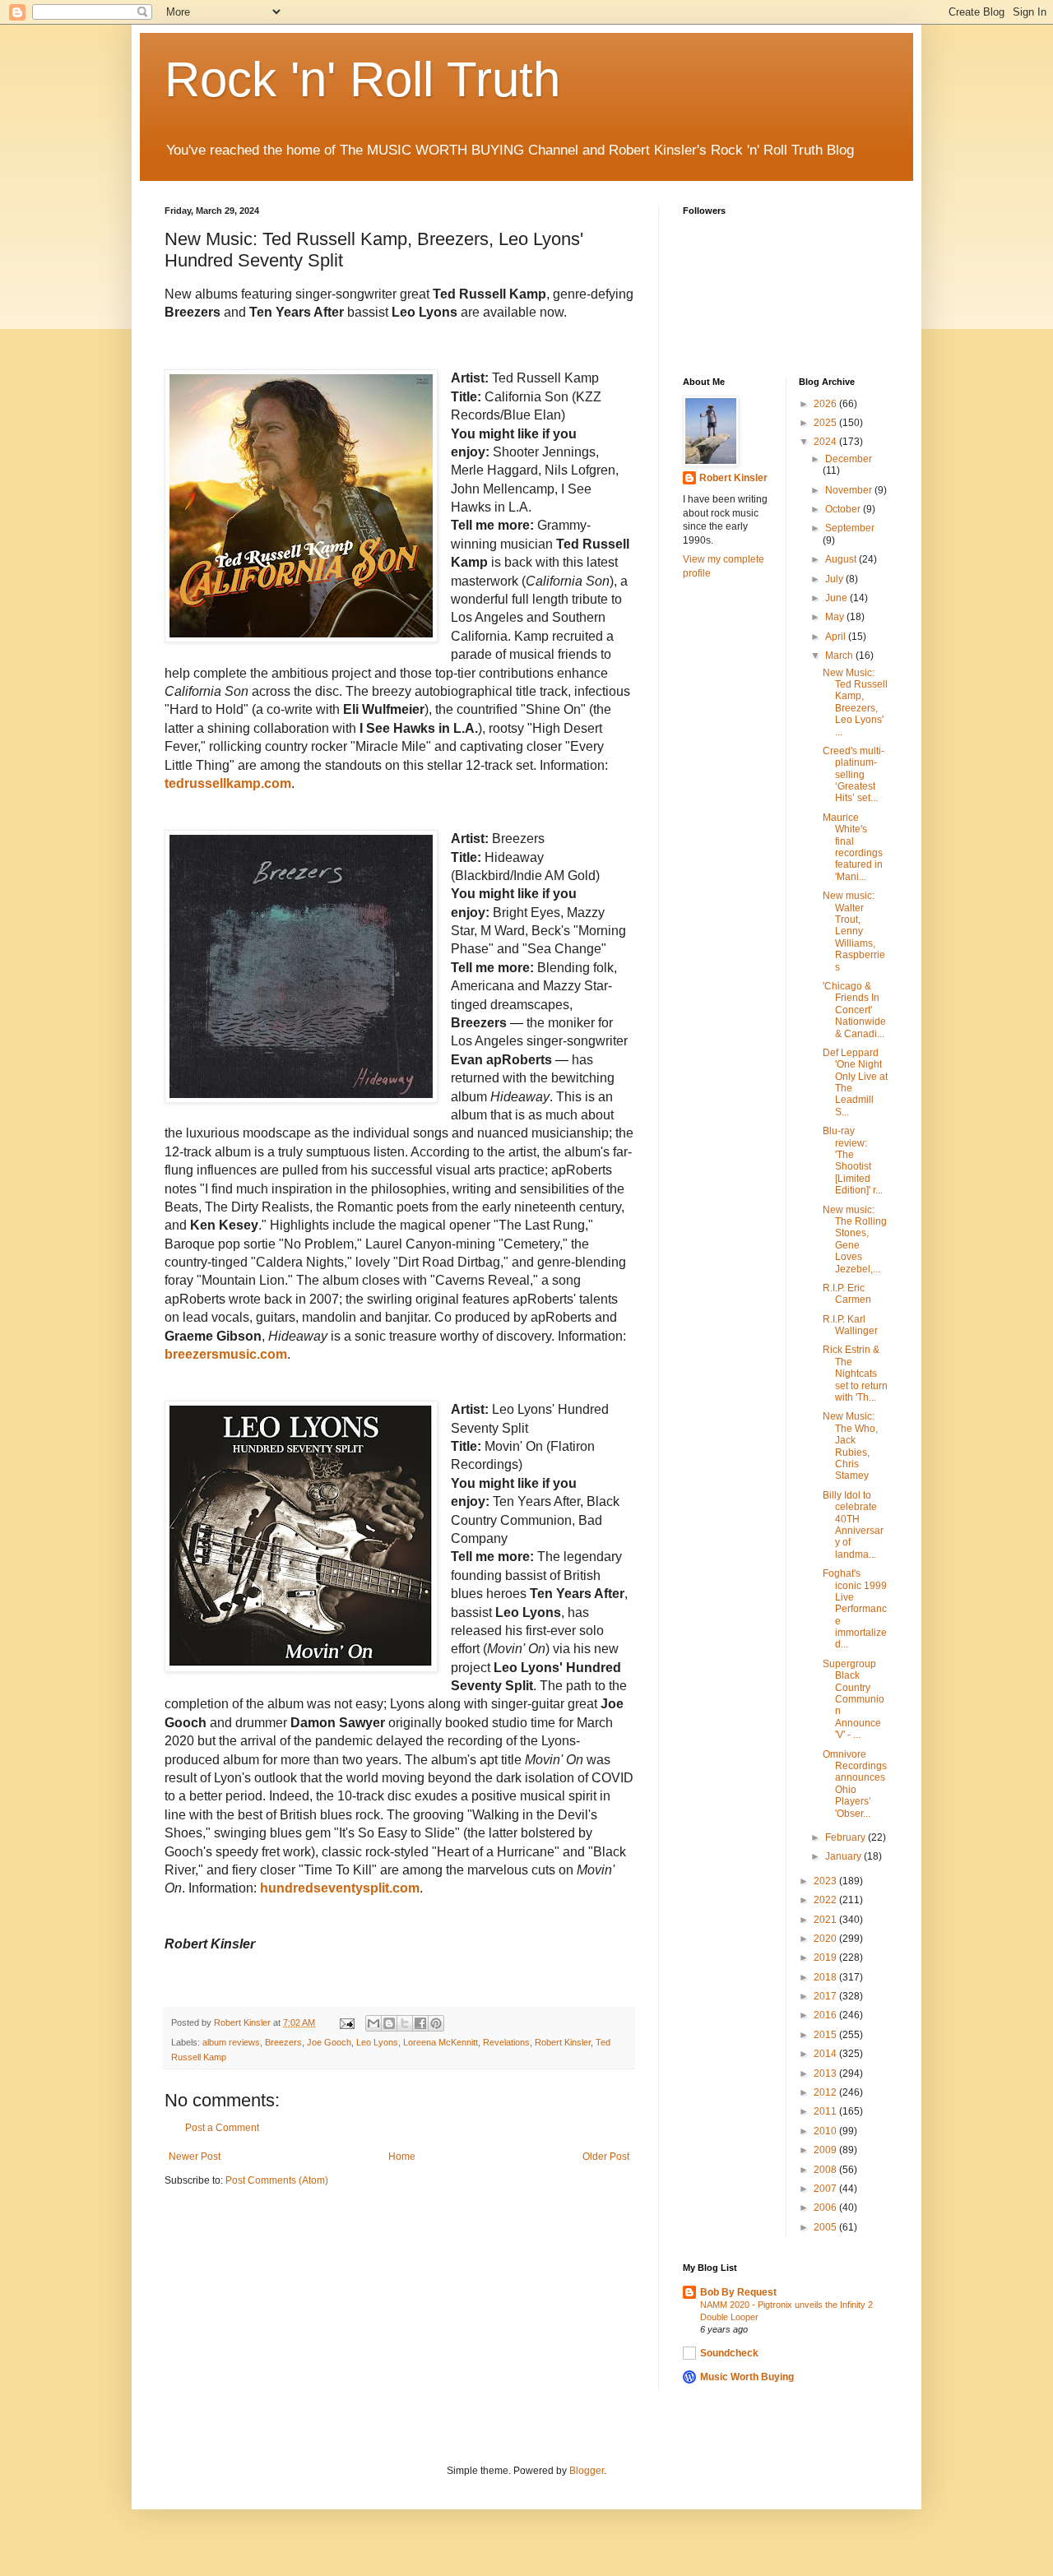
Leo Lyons (377, 2042)
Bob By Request (738, 2292)
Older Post (606, 2157)
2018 (826, 1977)
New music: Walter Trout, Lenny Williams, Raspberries (854, 931)
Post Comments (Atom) (277, 2180)
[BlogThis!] (389, 2023)
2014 (826, 2054)
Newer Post (195, 2157)
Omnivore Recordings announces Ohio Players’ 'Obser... (855, 1784)
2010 (826, 2131)
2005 (826, 2227)
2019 (826, 1957)
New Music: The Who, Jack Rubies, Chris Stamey (850, 1446)
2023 (826, 1881)
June (837, 598)
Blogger (587, 2471)
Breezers (283, 2042)
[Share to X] (405, 2023)
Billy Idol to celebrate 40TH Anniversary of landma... (853, 1525)
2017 (826, 1996)
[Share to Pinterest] (436, 2023)
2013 (826, 2073)
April (837, 637)
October (844, 509)
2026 (826, 404)
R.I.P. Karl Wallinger (850, 1325)
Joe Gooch (329, 2042)
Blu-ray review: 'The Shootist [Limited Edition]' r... (853, 1161)
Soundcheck (729, 2353)
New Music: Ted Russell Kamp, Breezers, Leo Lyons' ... (855, 702)
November (850, 490)
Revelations (506, 2042)
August (842, 559)
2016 (826, 2015)
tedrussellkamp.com (228, 783)
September (850, 528)
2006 (826, 2208)
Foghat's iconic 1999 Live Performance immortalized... (855, 1609)
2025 (826, 423)
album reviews (231, 2042)
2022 (826, 1900)
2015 (826, 2035)
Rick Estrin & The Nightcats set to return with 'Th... (855, 1374)
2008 (826, 2170)
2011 (826, 2111)
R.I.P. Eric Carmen (847, 1294)
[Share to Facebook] (420, 2023)
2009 (826, 2150)
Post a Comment (222, 2128)
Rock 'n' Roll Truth (362, 79)
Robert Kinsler (563, 2042)
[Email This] (373, 2023)
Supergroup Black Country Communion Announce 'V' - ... (854, 1699)
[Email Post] (346, 2022)
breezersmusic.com (226, 1354)
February (847, 1837)
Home (402, 2157)
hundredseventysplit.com (340, 1888)
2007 (826, 2189)
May (836, 617)
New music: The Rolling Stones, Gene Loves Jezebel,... (855, 1239)
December (849, 459)
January (844, 1856)
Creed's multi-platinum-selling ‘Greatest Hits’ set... (854, 775)
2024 (826, 442)
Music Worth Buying (747, 2377)
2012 (826, 2092)
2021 (826, 1920)
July (835, 579)
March (840, 656)
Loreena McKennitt (441, 2042)
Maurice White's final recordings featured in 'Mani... (853, 847)
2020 (826, 1939)
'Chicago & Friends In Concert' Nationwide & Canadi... (854, 1010)
